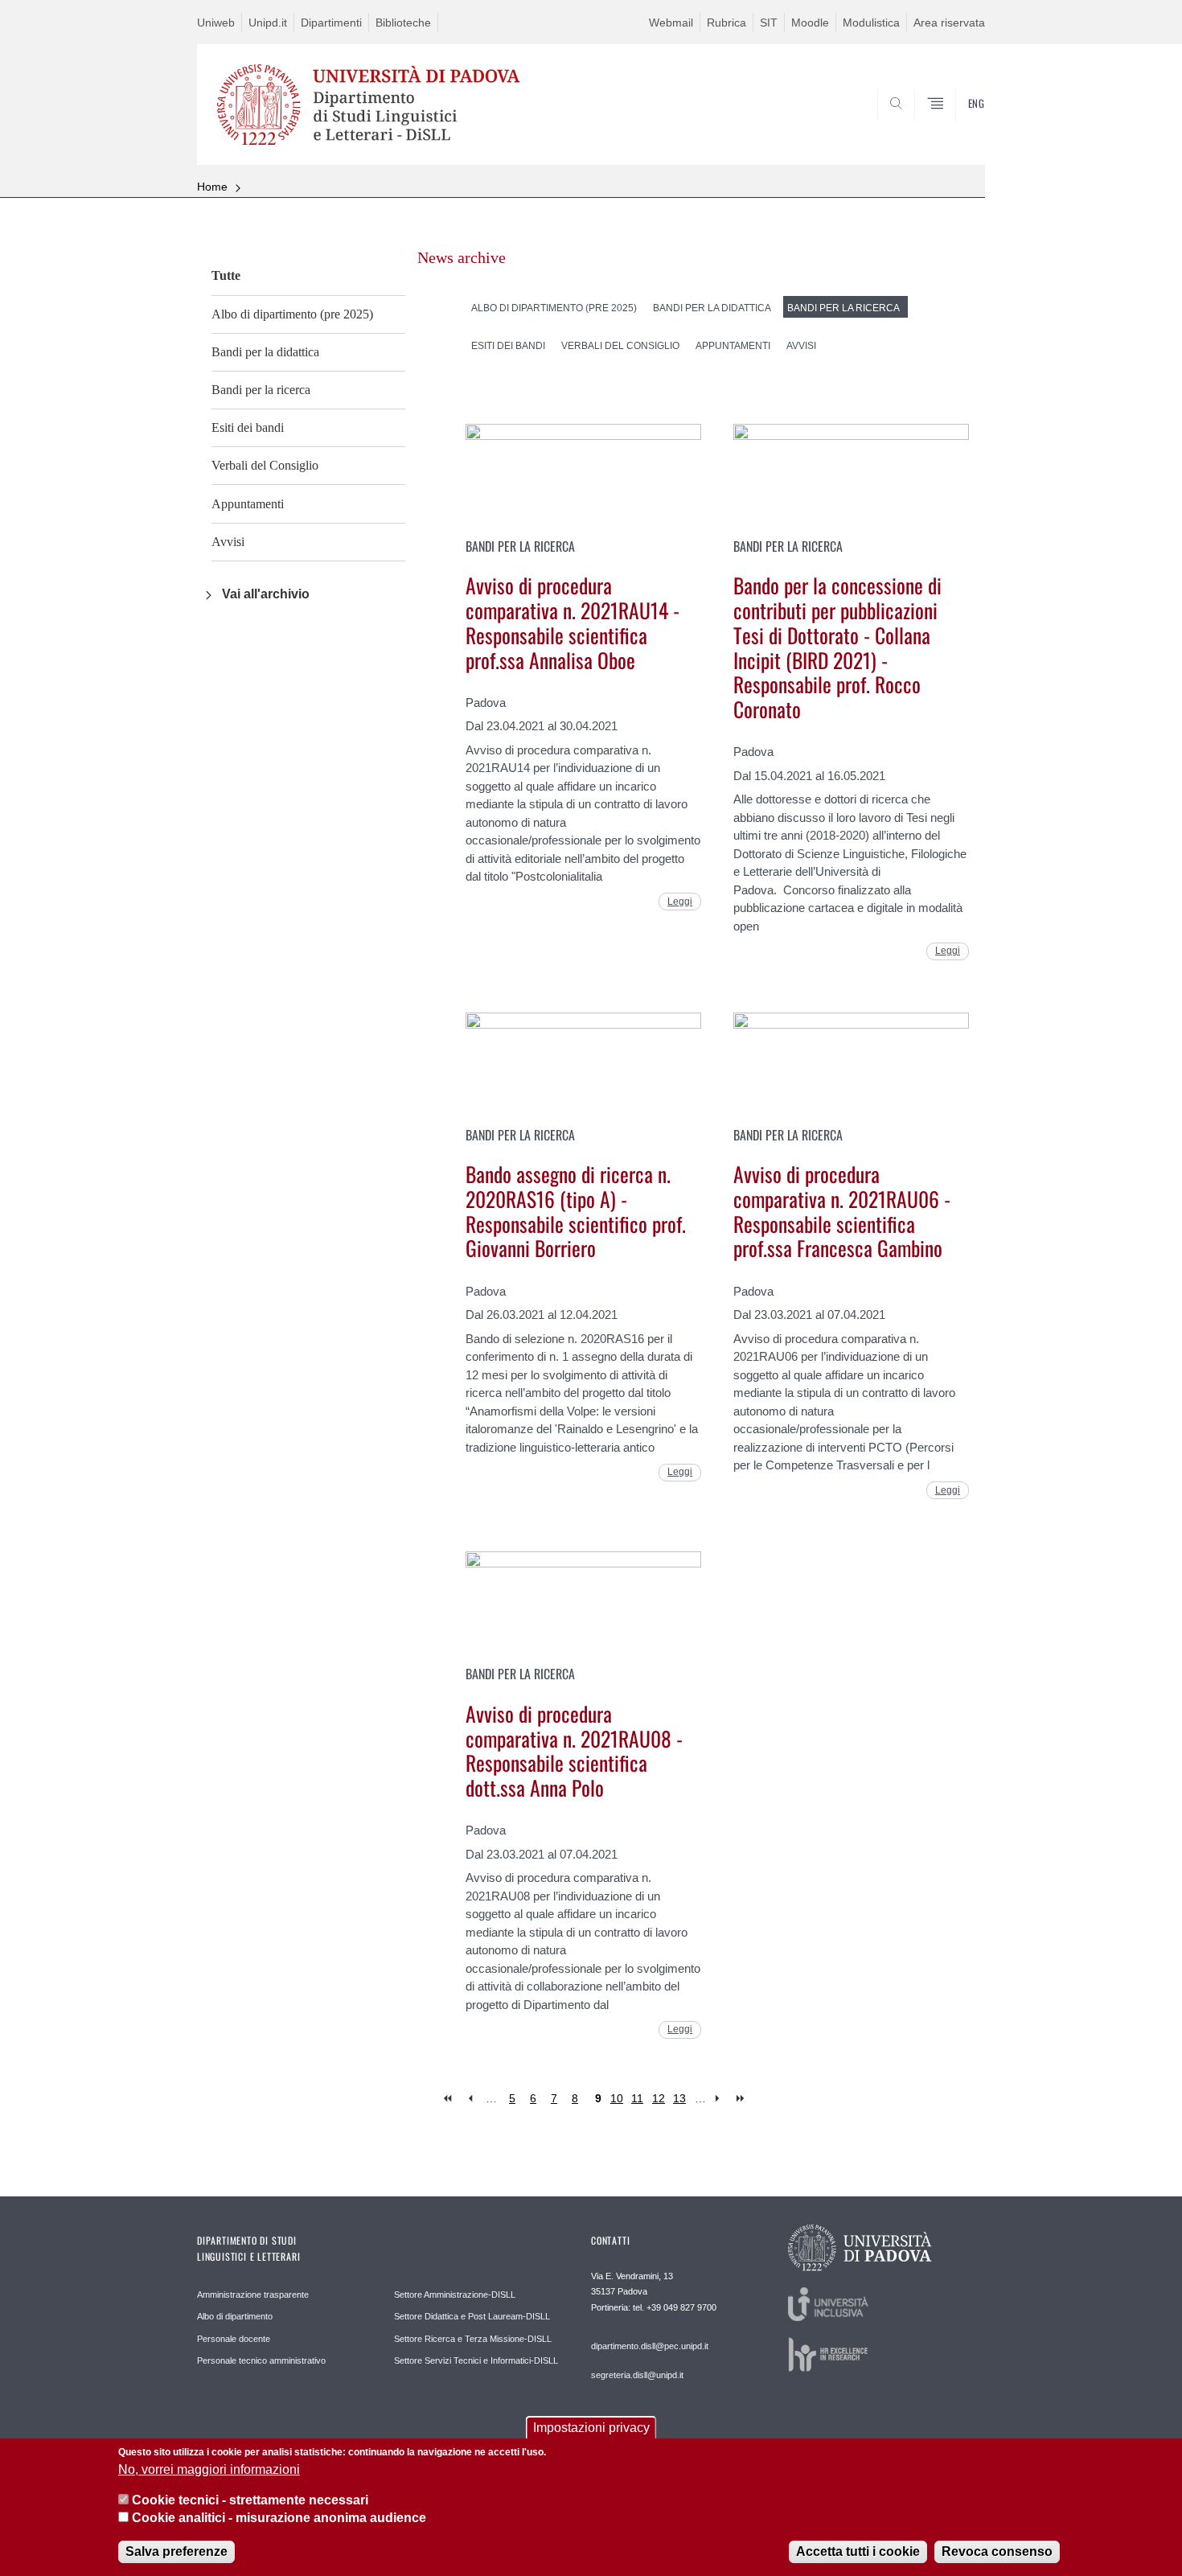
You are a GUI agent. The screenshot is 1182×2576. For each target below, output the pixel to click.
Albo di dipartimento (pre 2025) (292, 314)
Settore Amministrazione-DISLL (455, 2295)
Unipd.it (268, 23)
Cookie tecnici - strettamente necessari (250, 2500)
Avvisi (228, 542)
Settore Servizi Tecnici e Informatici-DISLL (476, 2360)
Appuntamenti (248, 504)
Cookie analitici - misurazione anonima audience (279, 2518)
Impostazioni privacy (591, 2428)
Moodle (810, 23)
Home (212, 187)
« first (449, 2099)
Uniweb (216, 23)
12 (659, 2098)
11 (637, 2098)
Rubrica (726, 23)
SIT (769, 23)
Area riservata (949, 23)
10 (617, 2098)
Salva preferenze (176, 2551)
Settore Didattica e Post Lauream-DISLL (472, 2316)
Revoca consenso (997, 2551)
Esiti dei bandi (248, 427)
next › (721, 2099)
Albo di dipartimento (235, 2316)
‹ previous (470, 2099)
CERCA (960, 126)
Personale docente (234, 2339)
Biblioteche (403, 23)
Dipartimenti (331, 23)
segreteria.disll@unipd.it (637, 2375)
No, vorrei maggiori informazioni (209, 2469)
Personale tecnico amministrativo (261, 2360)
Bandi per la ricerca (261, 390)
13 (679, 2098)
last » (742, 2099)
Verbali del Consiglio (265, 465)
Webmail (671, 23)
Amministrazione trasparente (253, 2295)
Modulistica (871, 23)
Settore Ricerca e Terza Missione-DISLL (473, 2339)
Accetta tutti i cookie (858, 2551)
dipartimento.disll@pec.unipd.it (650, 2346)
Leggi (680, 902)
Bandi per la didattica (265, 352)
